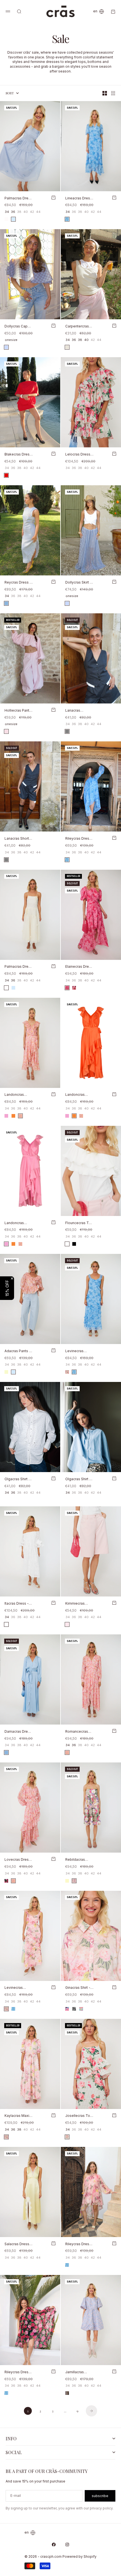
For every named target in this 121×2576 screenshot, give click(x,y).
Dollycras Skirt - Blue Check (78, 583)
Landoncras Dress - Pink (15, 1223)
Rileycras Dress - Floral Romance (19, 2372)
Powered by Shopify (79, 2556)
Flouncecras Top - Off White (79, 1223)
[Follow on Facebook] (54, 2545)
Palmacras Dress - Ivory (18, 967)
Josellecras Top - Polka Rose (79, 2116)
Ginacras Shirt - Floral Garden (78, 1988)
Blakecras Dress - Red (18, 455)
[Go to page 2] (91, 2411)
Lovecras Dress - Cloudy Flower (18, 1860)
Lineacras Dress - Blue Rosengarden (79, 198)
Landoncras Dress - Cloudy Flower (17, 1095)
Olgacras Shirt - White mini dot (17, 1479)
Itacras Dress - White (17, 1604)
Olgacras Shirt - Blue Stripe (78, 1479)
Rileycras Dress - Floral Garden (78, 2244)
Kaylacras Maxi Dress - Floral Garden (17, 2116)
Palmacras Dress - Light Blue (18, 198)
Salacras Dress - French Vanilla (18, 2244)
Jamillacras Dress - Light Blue (76, 2372)
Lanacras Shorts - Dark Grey (18, 839)
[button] (7, 1288)
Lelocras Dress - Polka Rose (79, 455)
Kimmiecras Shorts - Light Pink (76, 1604)
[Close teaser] (12, 1278)
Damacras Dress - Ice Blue (18, 1732)
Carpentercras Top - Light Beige (77, 326)
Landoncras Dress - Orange (78, 1095)
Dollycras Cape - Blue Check (18, 326)
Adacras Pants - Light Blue (18, 1351)
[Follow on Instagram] (67, 2545)
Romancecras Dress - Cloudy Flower (78, 1732)
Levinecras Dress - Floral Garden (16, 1988)
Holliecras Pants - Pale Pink (18, 711)
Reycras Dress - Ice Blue (18, 583)
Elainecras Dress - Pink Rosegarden (79, 967)
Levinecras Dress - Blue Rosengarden (77, 1351)
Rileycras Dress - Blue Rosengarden (78, 839)
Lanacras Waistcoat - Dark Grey (79, 711)
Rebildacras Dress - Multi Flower (76, 1860)
